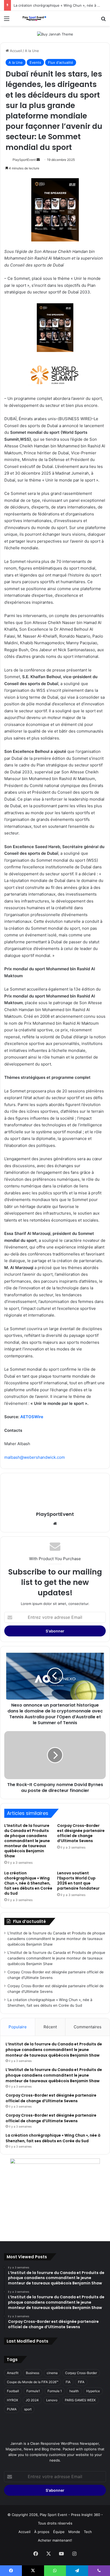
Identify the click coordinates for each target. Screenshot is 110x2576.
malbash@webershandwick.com (35, 1457)
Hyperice (93, 2391)
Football (13, 2391)
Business (33, 2373)
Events (35, 62)
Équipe (59, 2532)
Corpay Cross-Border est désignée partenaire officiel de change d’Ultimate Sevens (81, 1833)
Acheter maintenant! (55, 2540)
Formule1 (33, 2391)
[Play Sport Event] (35, 18)
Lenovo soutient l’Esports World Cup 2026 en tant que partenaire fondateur (78, 1881)
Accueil (15, 51)
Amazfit (13, 2373)
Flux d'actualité (61, 62)
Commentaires (88, 2027)
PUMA (12, 2409)
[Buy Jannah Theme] (55, 34)
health (74, 2391)
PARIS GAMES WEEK (80, 2400)
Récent (50, 2027)
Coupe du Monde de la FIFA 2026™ (33, 2382)
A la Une (32, 51)
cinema (52, 2373)
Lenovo (52, 2400)
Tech (88, 2532)
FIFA (81, 2382)
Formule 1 (55, 2391)
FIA (68, 2382)
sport (28, 2409)
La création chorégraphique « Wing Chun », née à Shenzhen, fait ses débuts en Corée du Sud (28, 1883)
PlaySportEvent (24, 160)
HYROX (13, 2400)
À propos (42, 2532)
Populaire (18, 2027)
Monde (74, 2532)
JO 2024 (32, 2400)
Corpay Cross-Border (81, 2373)
